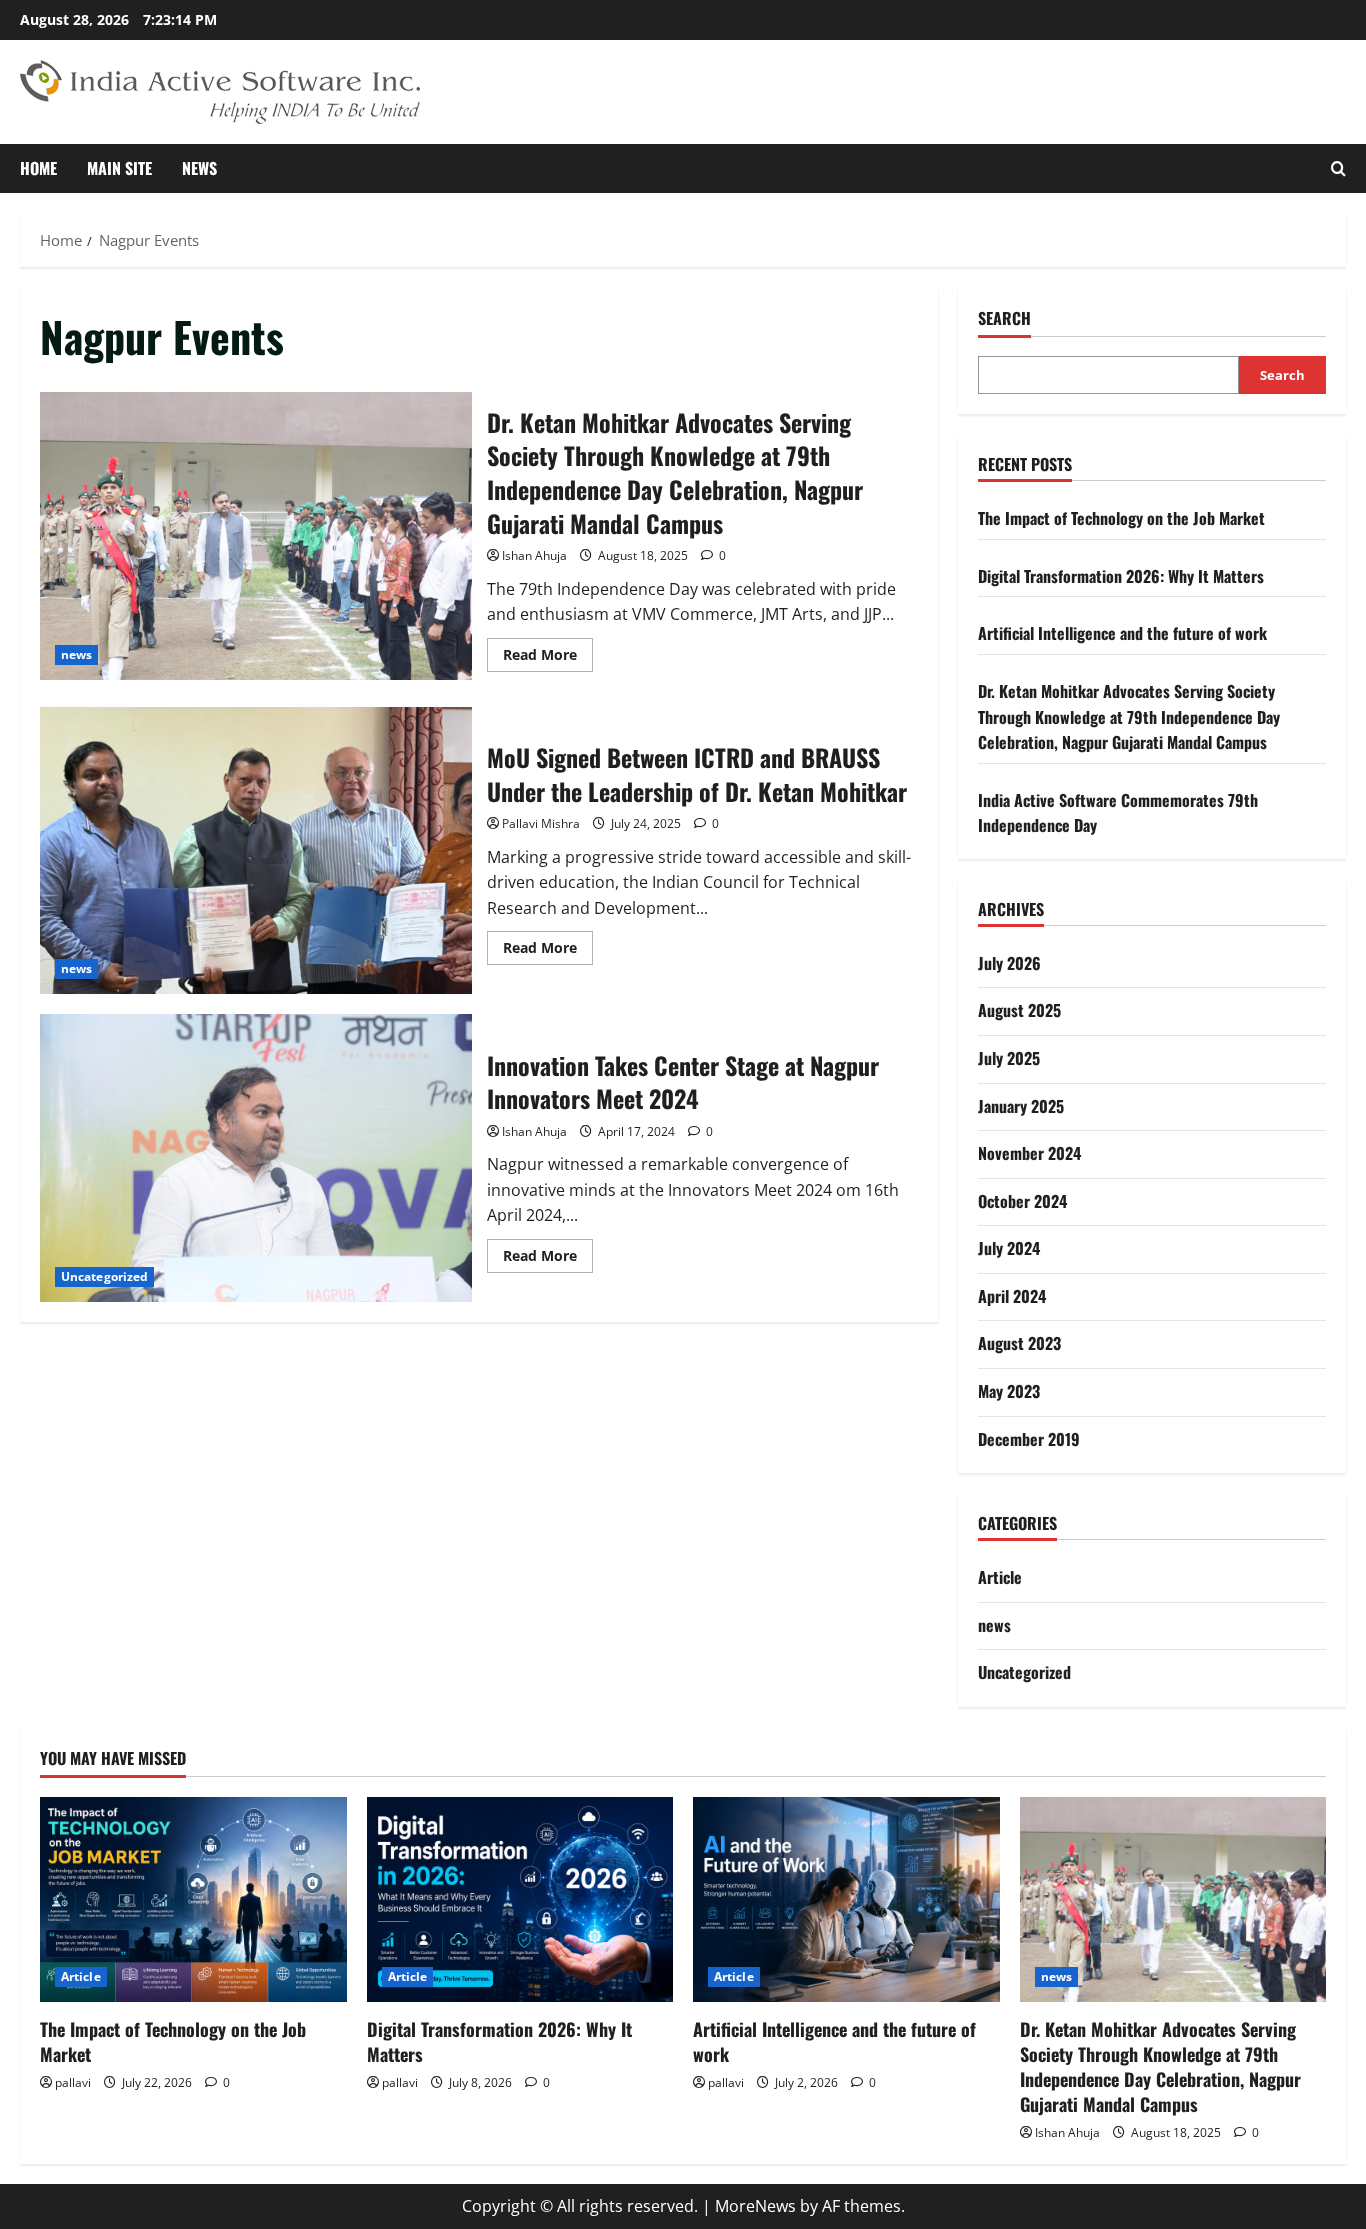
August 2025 (1019, 1010)
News (199, 168)
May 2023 (1009, 1391)
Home (38, 168)
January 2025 (1021, 1106)
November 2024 (1029, 1153)
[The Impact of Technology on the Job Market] (193, 1899)
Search (1004, 318)
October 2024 (1022, 1201)
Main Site (119, 168)
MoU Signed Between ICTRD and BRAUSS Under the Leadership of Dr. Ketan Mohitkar (256, 851)
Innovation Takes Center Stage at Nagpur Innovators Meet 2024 (256, 1158)
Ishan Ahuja (534, 555)
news (76, 654)
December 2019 (1029, 1439)
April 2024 (1012, 1296)
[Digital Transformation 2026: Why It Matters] (520, 1899)
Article (1000, 1577)
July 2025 (1009, 1058)
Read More (548, 658)
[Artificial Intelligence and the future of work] (846, 1899)
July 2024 (1009, 1248)
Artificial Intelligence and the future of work (1122, 633)
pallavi (73, 2082)
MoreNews (755, 2206)
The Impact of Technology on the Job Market (1121, 518)
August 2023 (1019, 1343)
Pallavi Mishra (541, 823)
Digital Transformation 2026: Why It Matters (1121, 576)
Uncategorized (104, 1276)
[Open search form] (1338, 168)
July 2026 (1009, 963)
